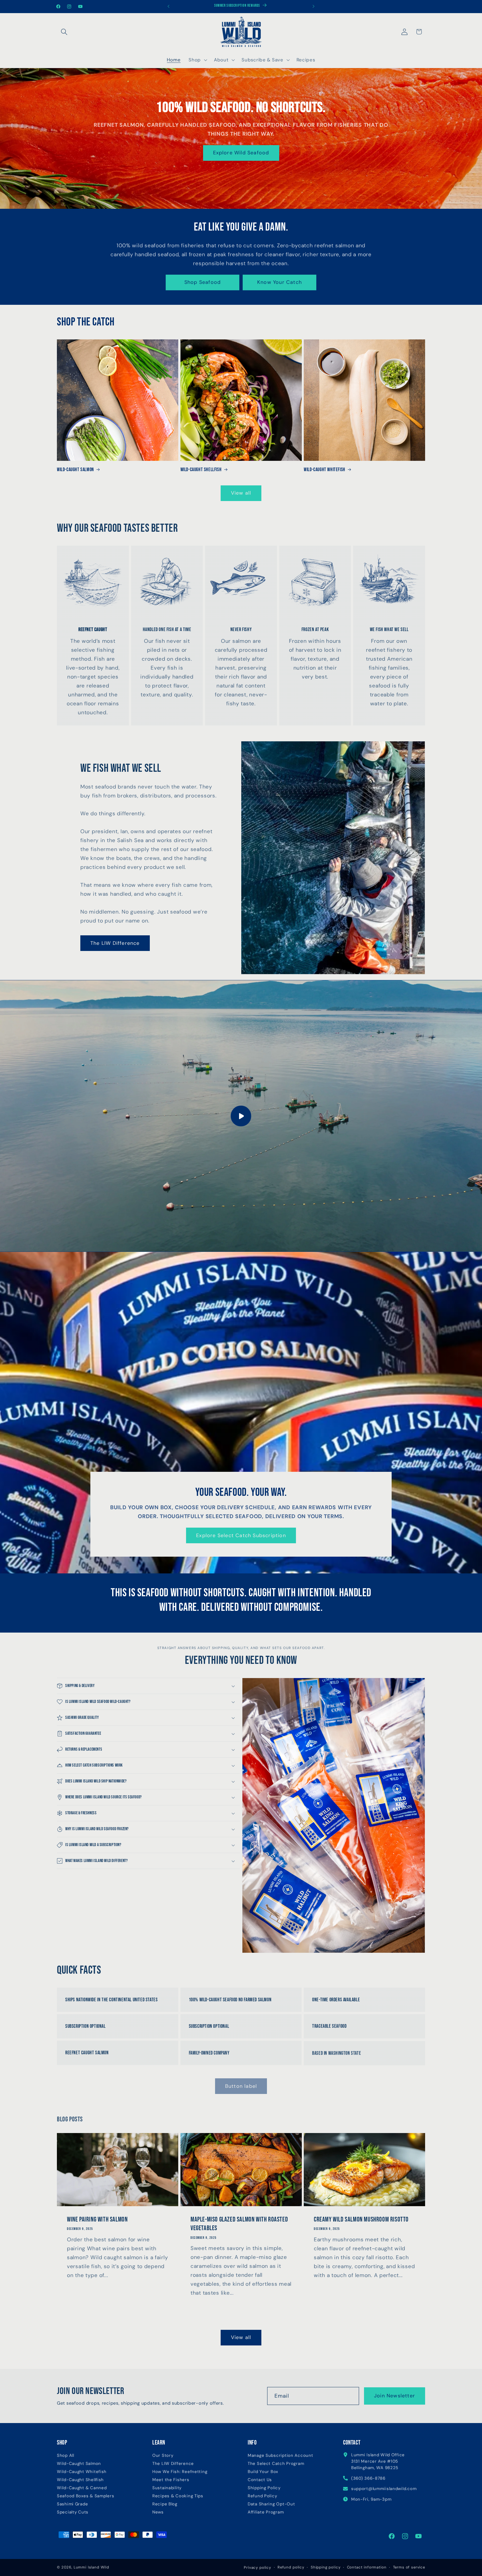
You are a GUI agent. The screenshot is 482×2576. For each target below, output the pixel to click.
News (158, 2512)
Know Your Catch (279, 282)
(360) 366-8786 (368, 2478)
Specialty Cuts (73, 2512)
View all (241, 493)
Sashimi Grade (72, 2504)
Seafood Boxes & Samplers (85, 2496)
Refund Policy (262, 2496)
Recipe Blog (165, 2504)
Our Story (163, 2456)
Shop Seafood (203, 282)
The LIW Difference (115, 943)
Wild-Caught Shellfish (201, 470)
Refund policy (291, 2567)
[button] (64, 32)
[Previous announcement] (168, 6)
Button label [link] (241, 2086)
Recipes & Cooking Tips (178, 2496)
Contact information (367, 2567)
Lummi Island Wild (91, 2567)
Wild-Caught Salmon (75, 470)
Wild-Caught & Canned (82, 2488)
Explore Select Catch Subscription (241, 1535)
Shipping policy (326, 2567)
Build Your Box (263, 2472)
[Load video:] (241, 1116)
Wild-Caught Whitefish (325, 470)
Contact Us (260, 2480)
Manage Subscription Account (280, 2456)
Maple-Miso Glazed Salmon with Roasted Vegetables (239, 2224)
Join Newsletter (395, 2396)
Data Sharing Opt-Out (271, 2504)
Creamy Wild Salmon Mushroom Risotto (361, 2219)
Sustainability (167, 2488)
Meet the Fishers (171, 2480)
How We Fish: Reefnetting (180, 2472)
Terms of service (409, 2567)
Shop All (66, 2456)
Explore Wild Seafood (241, 153)
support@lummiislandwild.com (384, 2489)
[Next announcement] (314, 6)
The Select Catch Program (276, 2464)
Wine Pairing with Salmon (97, 2219)
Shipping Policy (264, 2488)
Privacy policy (257, 2567)
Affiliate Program (266, 2512)
